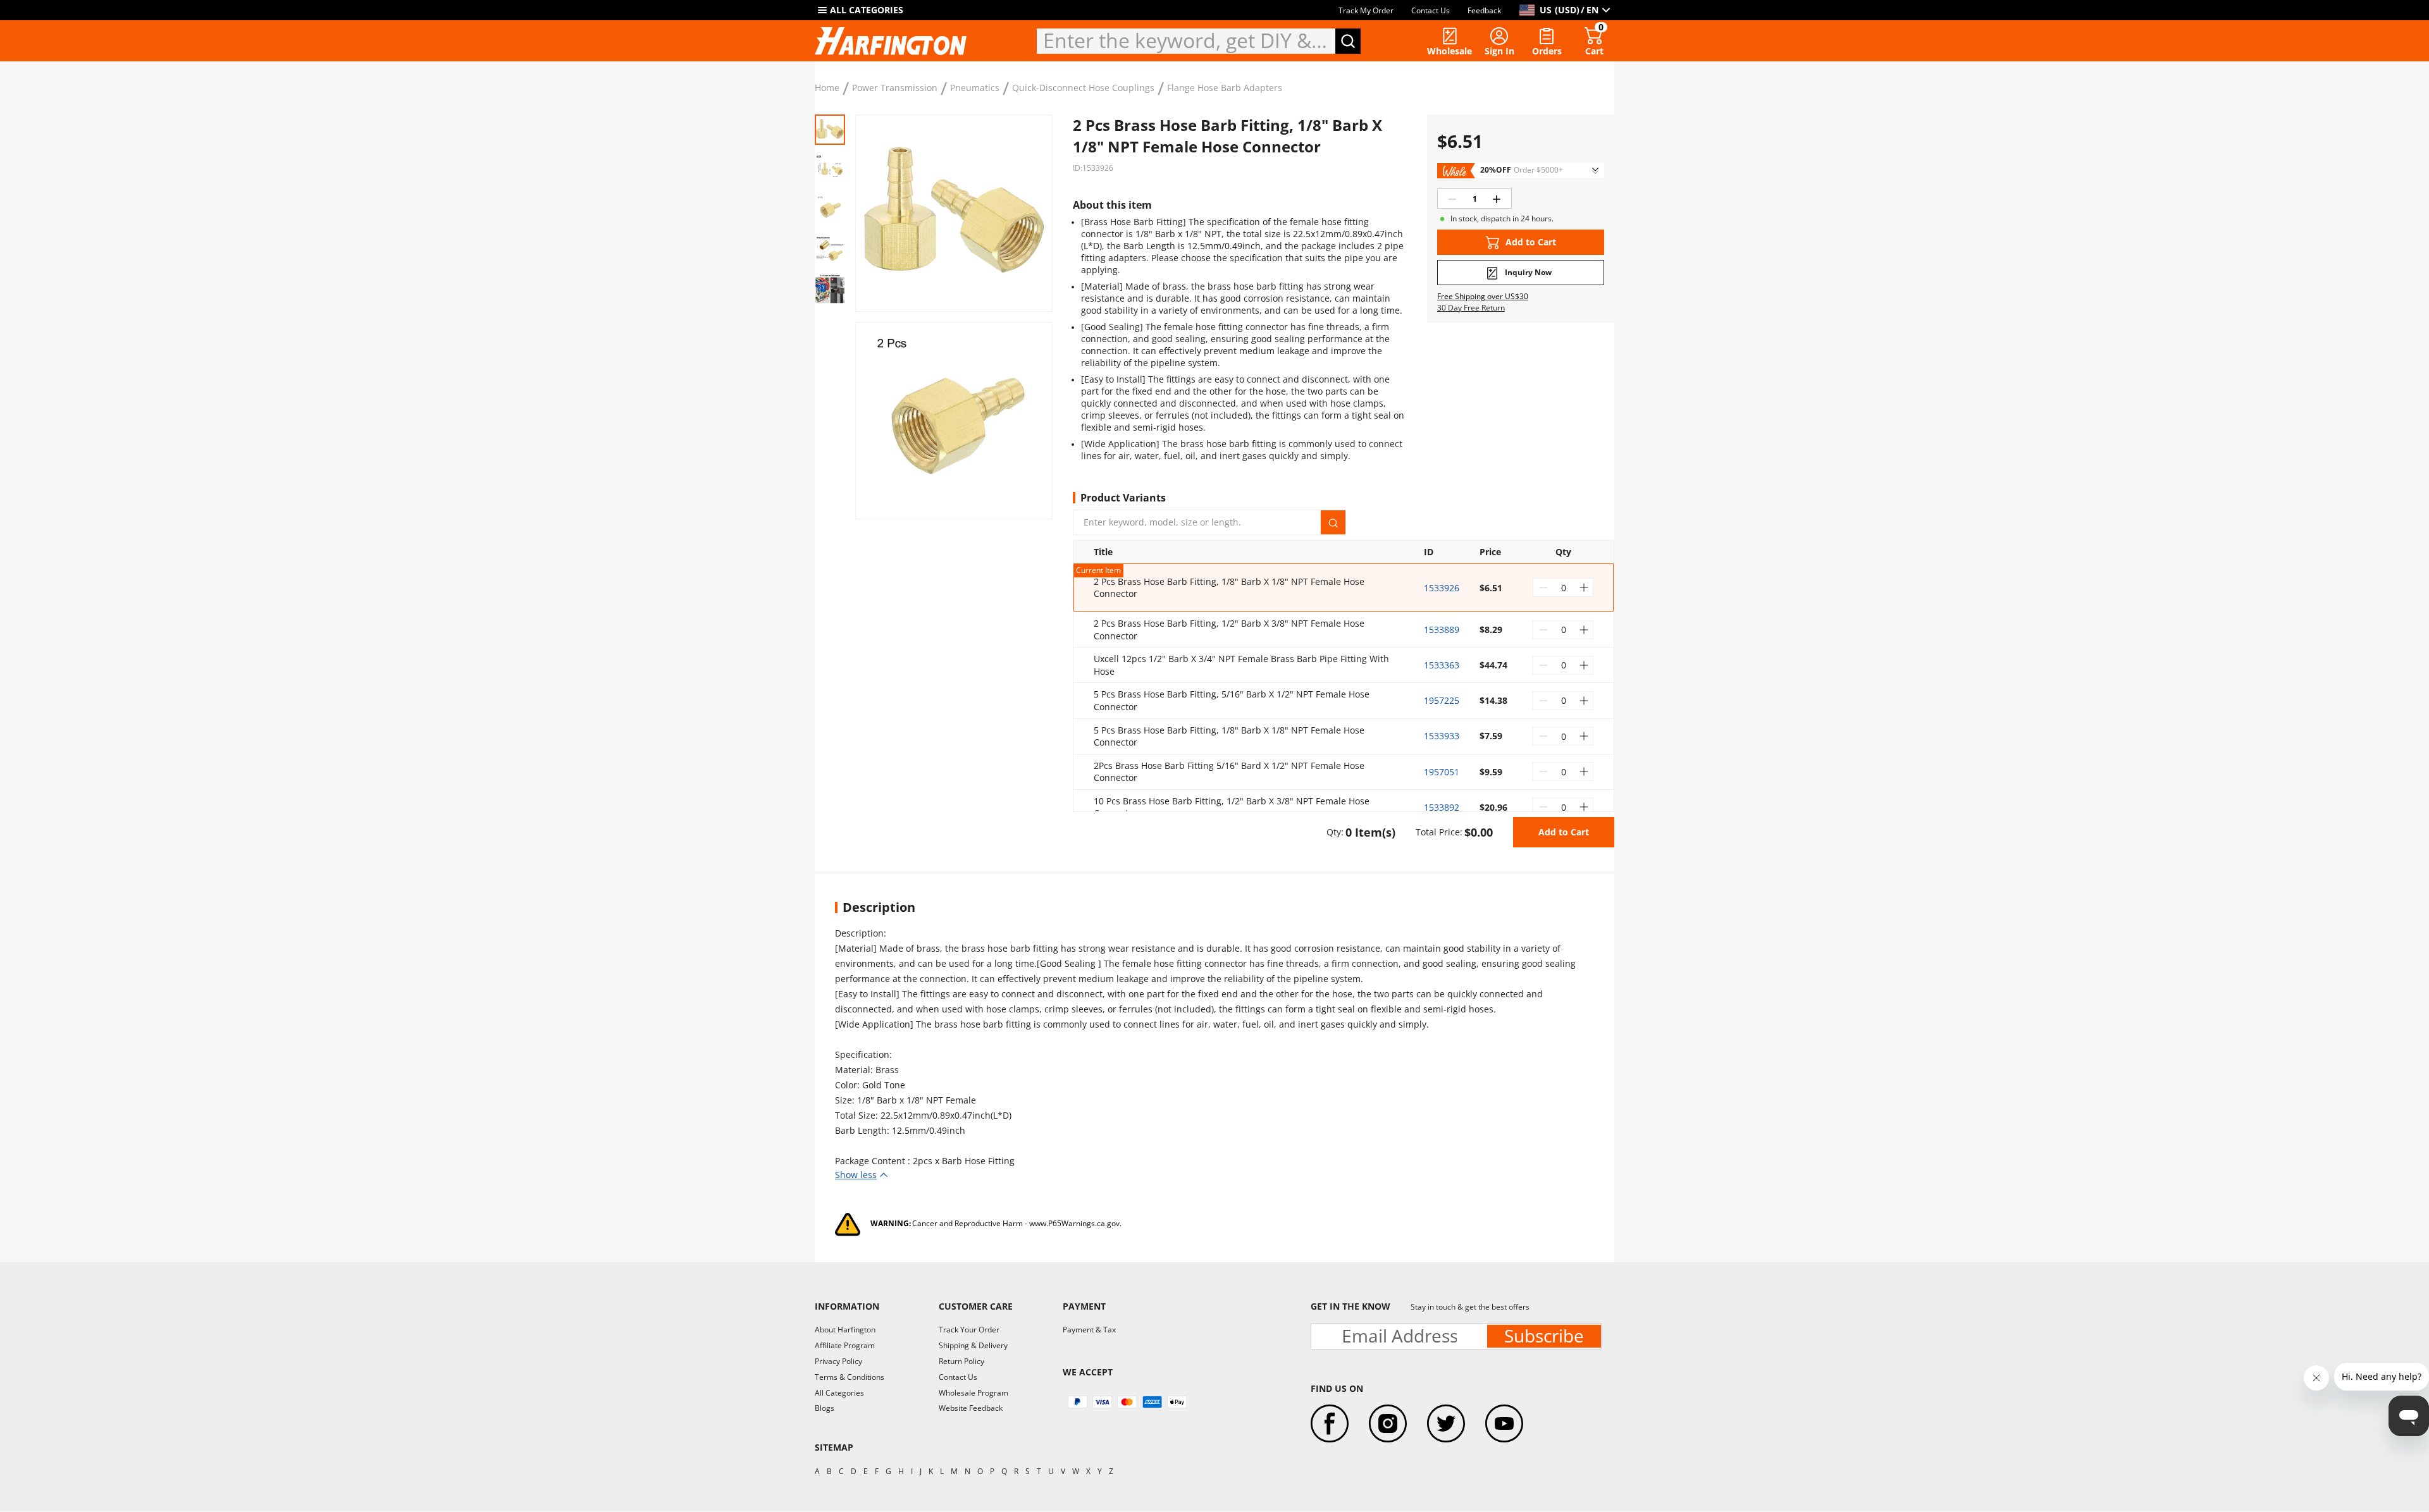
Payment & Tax (1089, 1330)
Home (827, 88)
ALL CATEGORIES (867, 10)
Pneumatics (975, 88)
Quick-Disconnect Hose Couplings (1083, 88)
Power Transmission (895, 88)
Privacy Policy (838, 1361)
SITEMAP (834, 1447)
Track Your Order (969, 1330)
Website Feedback (971, 1408)
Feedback (1484, 10)
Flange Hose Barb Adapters (1225, 88)
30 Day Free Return (1471, 308)
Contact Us (1431, 10)
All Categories (839, 1393)
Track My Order (1366, 10)
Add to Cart (1564, 832)
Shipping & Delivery (973, 1345)
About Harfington (845, 1330)
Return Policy (961, 1361)
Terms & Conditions (850, 1377)
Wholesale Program (973, 1393)
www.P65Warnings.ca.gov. (1075, 1223)
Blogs (825, 1408)
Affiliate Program (845, 1345)
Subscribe (1544, 1336)
